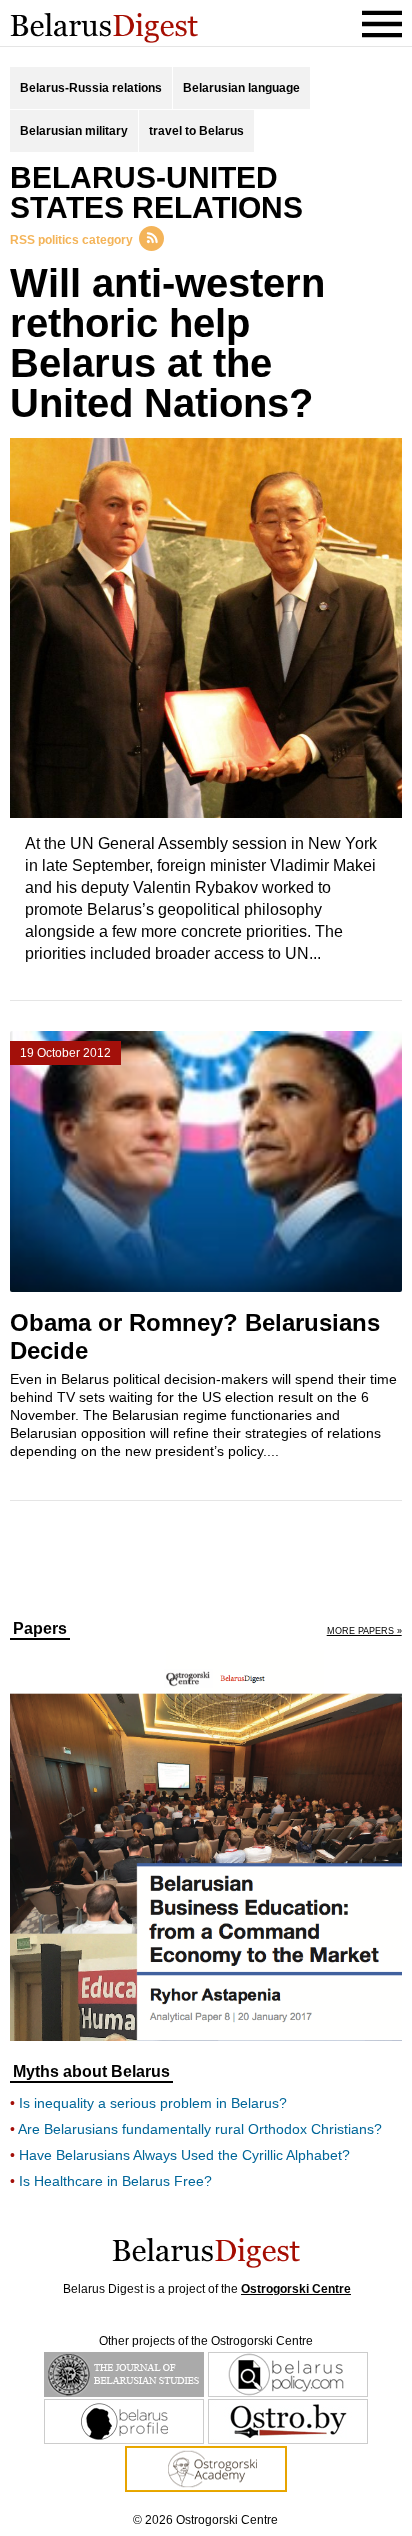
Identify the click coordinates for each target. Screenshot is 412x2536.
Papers (40, 1629)
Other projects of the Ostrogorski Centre (206, 2341)
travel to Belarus (196, 131)
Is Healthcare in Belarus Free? (115, 2181)
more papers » (364, 1631)
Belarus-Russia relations (91, 88)
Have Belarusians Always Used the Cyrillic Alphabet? (184, 2155)
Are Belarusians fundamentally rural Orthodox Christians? (200, 2129)
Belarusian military (74, 131)
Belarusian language (241, 88)
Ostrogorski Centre (296, 2289)
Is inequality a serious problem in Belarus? (153, 2103)
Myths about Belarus (91, 2072)
